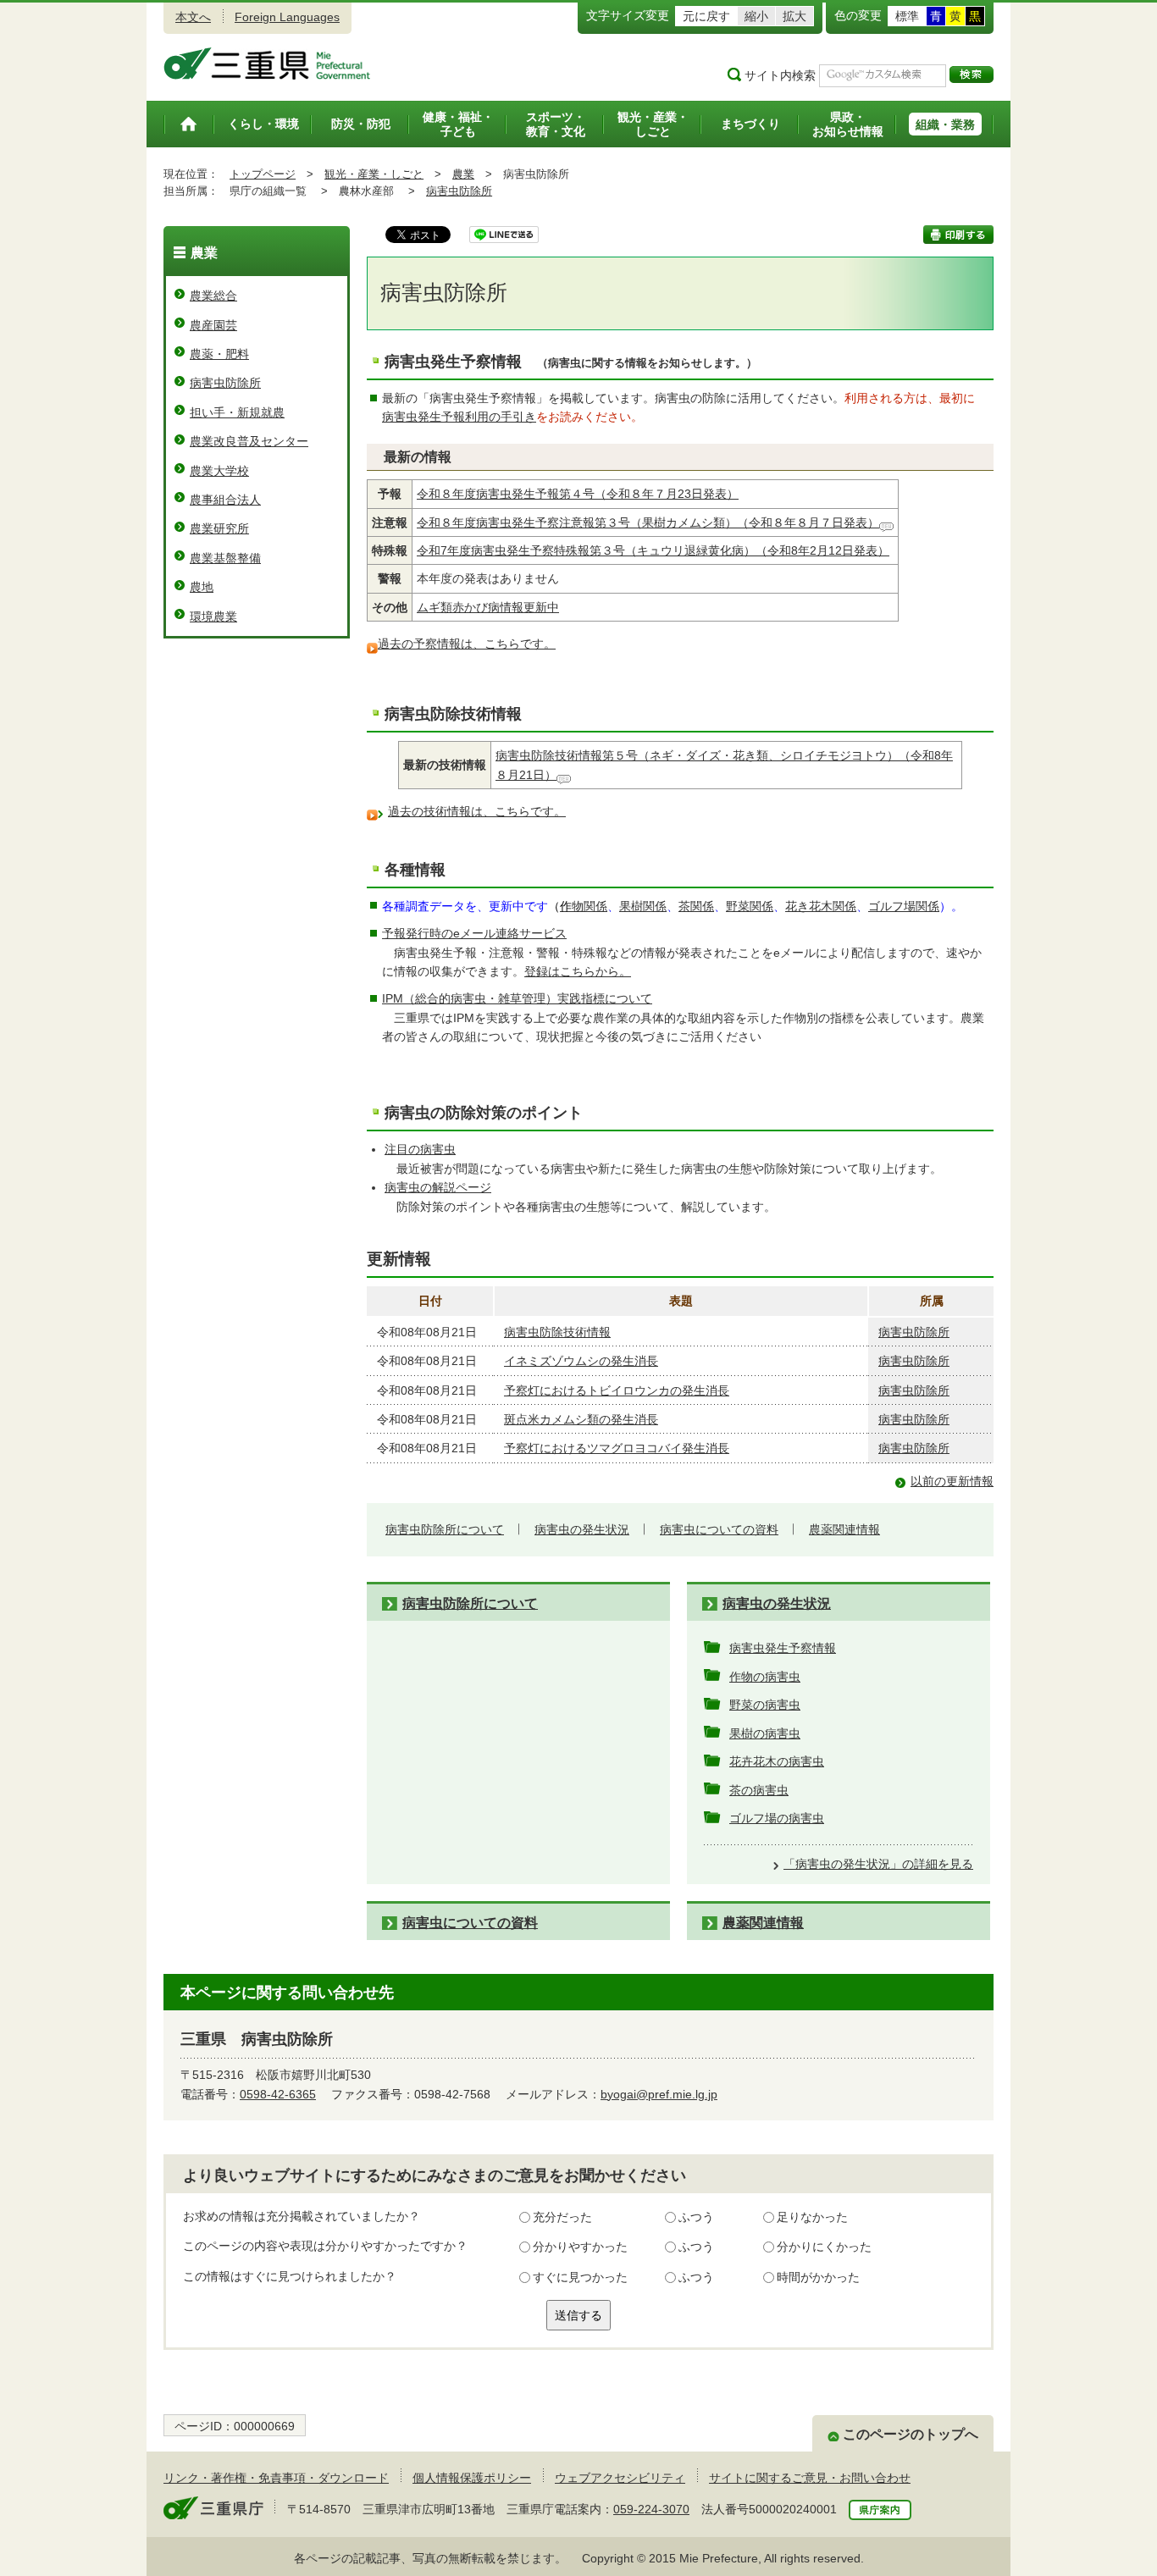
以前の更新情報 (952, 1481)
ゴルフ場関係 (904, 906)
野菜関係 (750, 906)
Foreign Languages (287, 17)
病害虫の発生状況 (582, 1529)
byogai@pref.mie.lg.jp (659, 2094)
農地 (202, 587)
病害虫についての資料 (719, 1529)
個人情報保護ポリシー (472, 2478)
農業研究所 (219, 528)
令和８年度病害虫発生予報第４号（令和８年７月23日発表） (578, 494)
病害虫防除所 (459, 191)
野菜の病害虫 (765, 1705)
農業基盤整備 (225, 558)
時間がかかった (818, 2277)
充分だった (562, 2217)
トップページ (263, 174)
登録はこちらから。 (578, 971)
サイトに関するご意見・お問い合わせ (810, 2478)
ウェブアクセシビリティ (620, 2478)
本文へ (193, 17)
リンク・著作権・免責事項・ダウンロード (276, 2478)
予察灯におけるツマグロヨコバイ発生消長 (617, 1448)
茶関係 (696, 906)
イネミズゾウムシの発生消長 (581, 1361)
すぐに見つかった (580, 2277)
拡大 (794, 16)
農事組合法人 (225, 500)
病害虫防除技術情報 (557, 1332)
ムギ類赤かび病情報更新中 (488, 607)
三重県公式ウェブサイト (267, 64)
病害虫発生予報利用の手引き (459, 417)
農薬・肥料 (219, 354)
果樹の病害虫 (765, 1733)
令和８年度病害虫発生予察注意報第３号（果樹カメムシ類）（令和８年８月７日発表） (648, 522)
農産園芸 (213, 325)
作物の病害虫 (765, 1677)
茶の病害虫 (759, 1790)
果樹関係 (643, 906)
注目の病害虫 (420, 1149)
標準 (907, 16)
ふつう (696, 2217)
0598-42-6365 (278, 2094)
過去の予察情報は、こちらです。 (467, 644)
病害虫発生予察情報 (783, 1648)
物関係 (584, 906)
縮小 (756, 16)
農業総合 (213, 296)
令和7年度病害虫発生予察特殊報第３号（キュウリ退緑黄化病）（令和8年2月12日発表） (653, 550)
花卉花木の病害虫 (777, 1761)
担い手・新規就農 (237, 412)
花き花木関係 (821, 906)
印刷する (958, 235)
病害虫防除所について (445, 1529)
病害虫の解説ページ (438, 1187)
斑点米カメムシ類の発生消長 (581, 1419)
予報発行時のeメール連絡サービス (474, 933)
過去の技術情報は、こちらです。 (477, 811)
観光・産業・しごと (374, 174)
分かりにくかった (824, 2247)
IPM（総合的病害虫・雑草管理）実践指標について (517, 998)
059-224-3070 (651, 2509)
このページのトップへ (911, 2434)
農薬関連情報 (844, 1529)
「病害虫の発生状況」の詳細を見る (878, 1864)
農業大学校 (219, 471)
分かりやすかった (580, 2247)
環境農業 (213, 616)
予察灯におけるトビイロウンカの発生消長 (617, 1390)
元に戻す (706, 16)
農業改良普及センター (249, 441)
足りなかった (812, 2217)
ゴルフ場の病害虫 (777, 1818)
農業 (463, 174)
